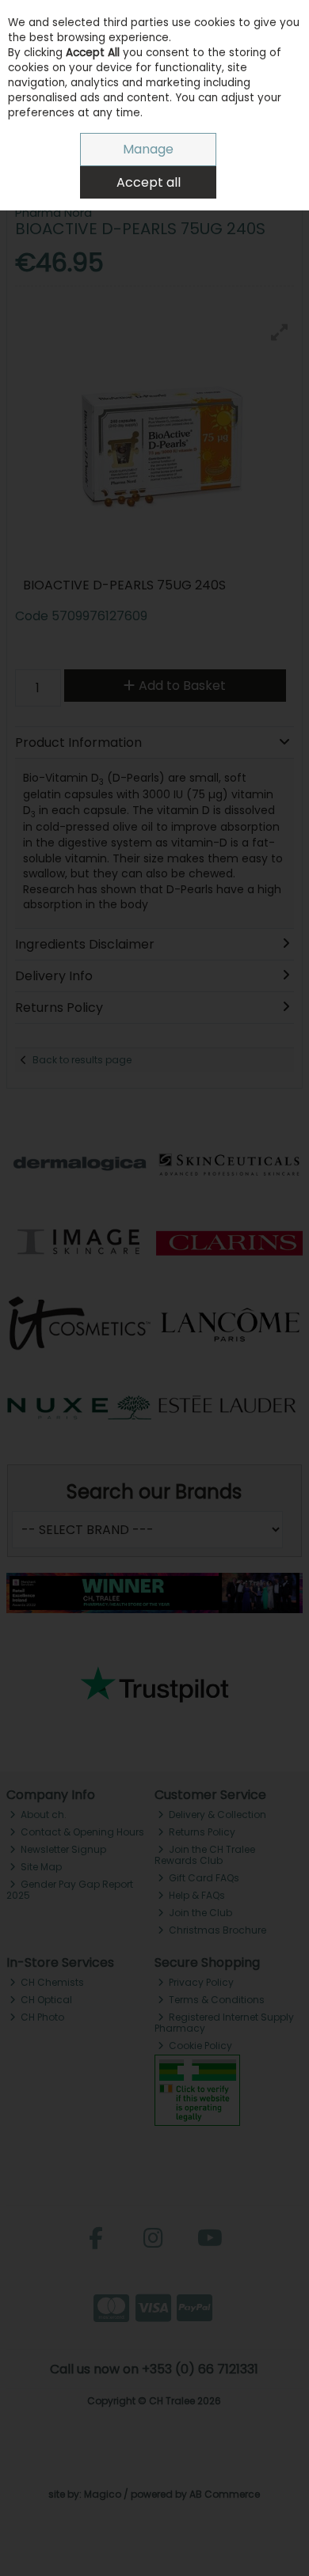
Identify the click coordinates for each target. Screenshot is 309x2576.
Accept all (149, 182)
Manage (148, 149)
